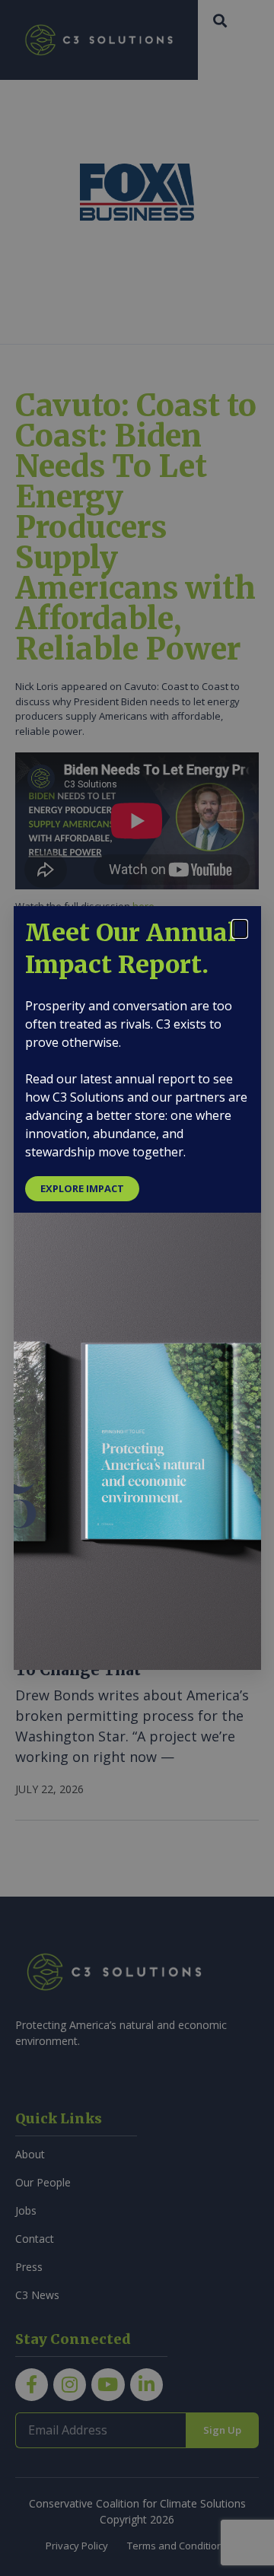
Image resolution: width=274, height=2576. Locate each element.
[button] (240, 929)
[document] (137, 1288)
